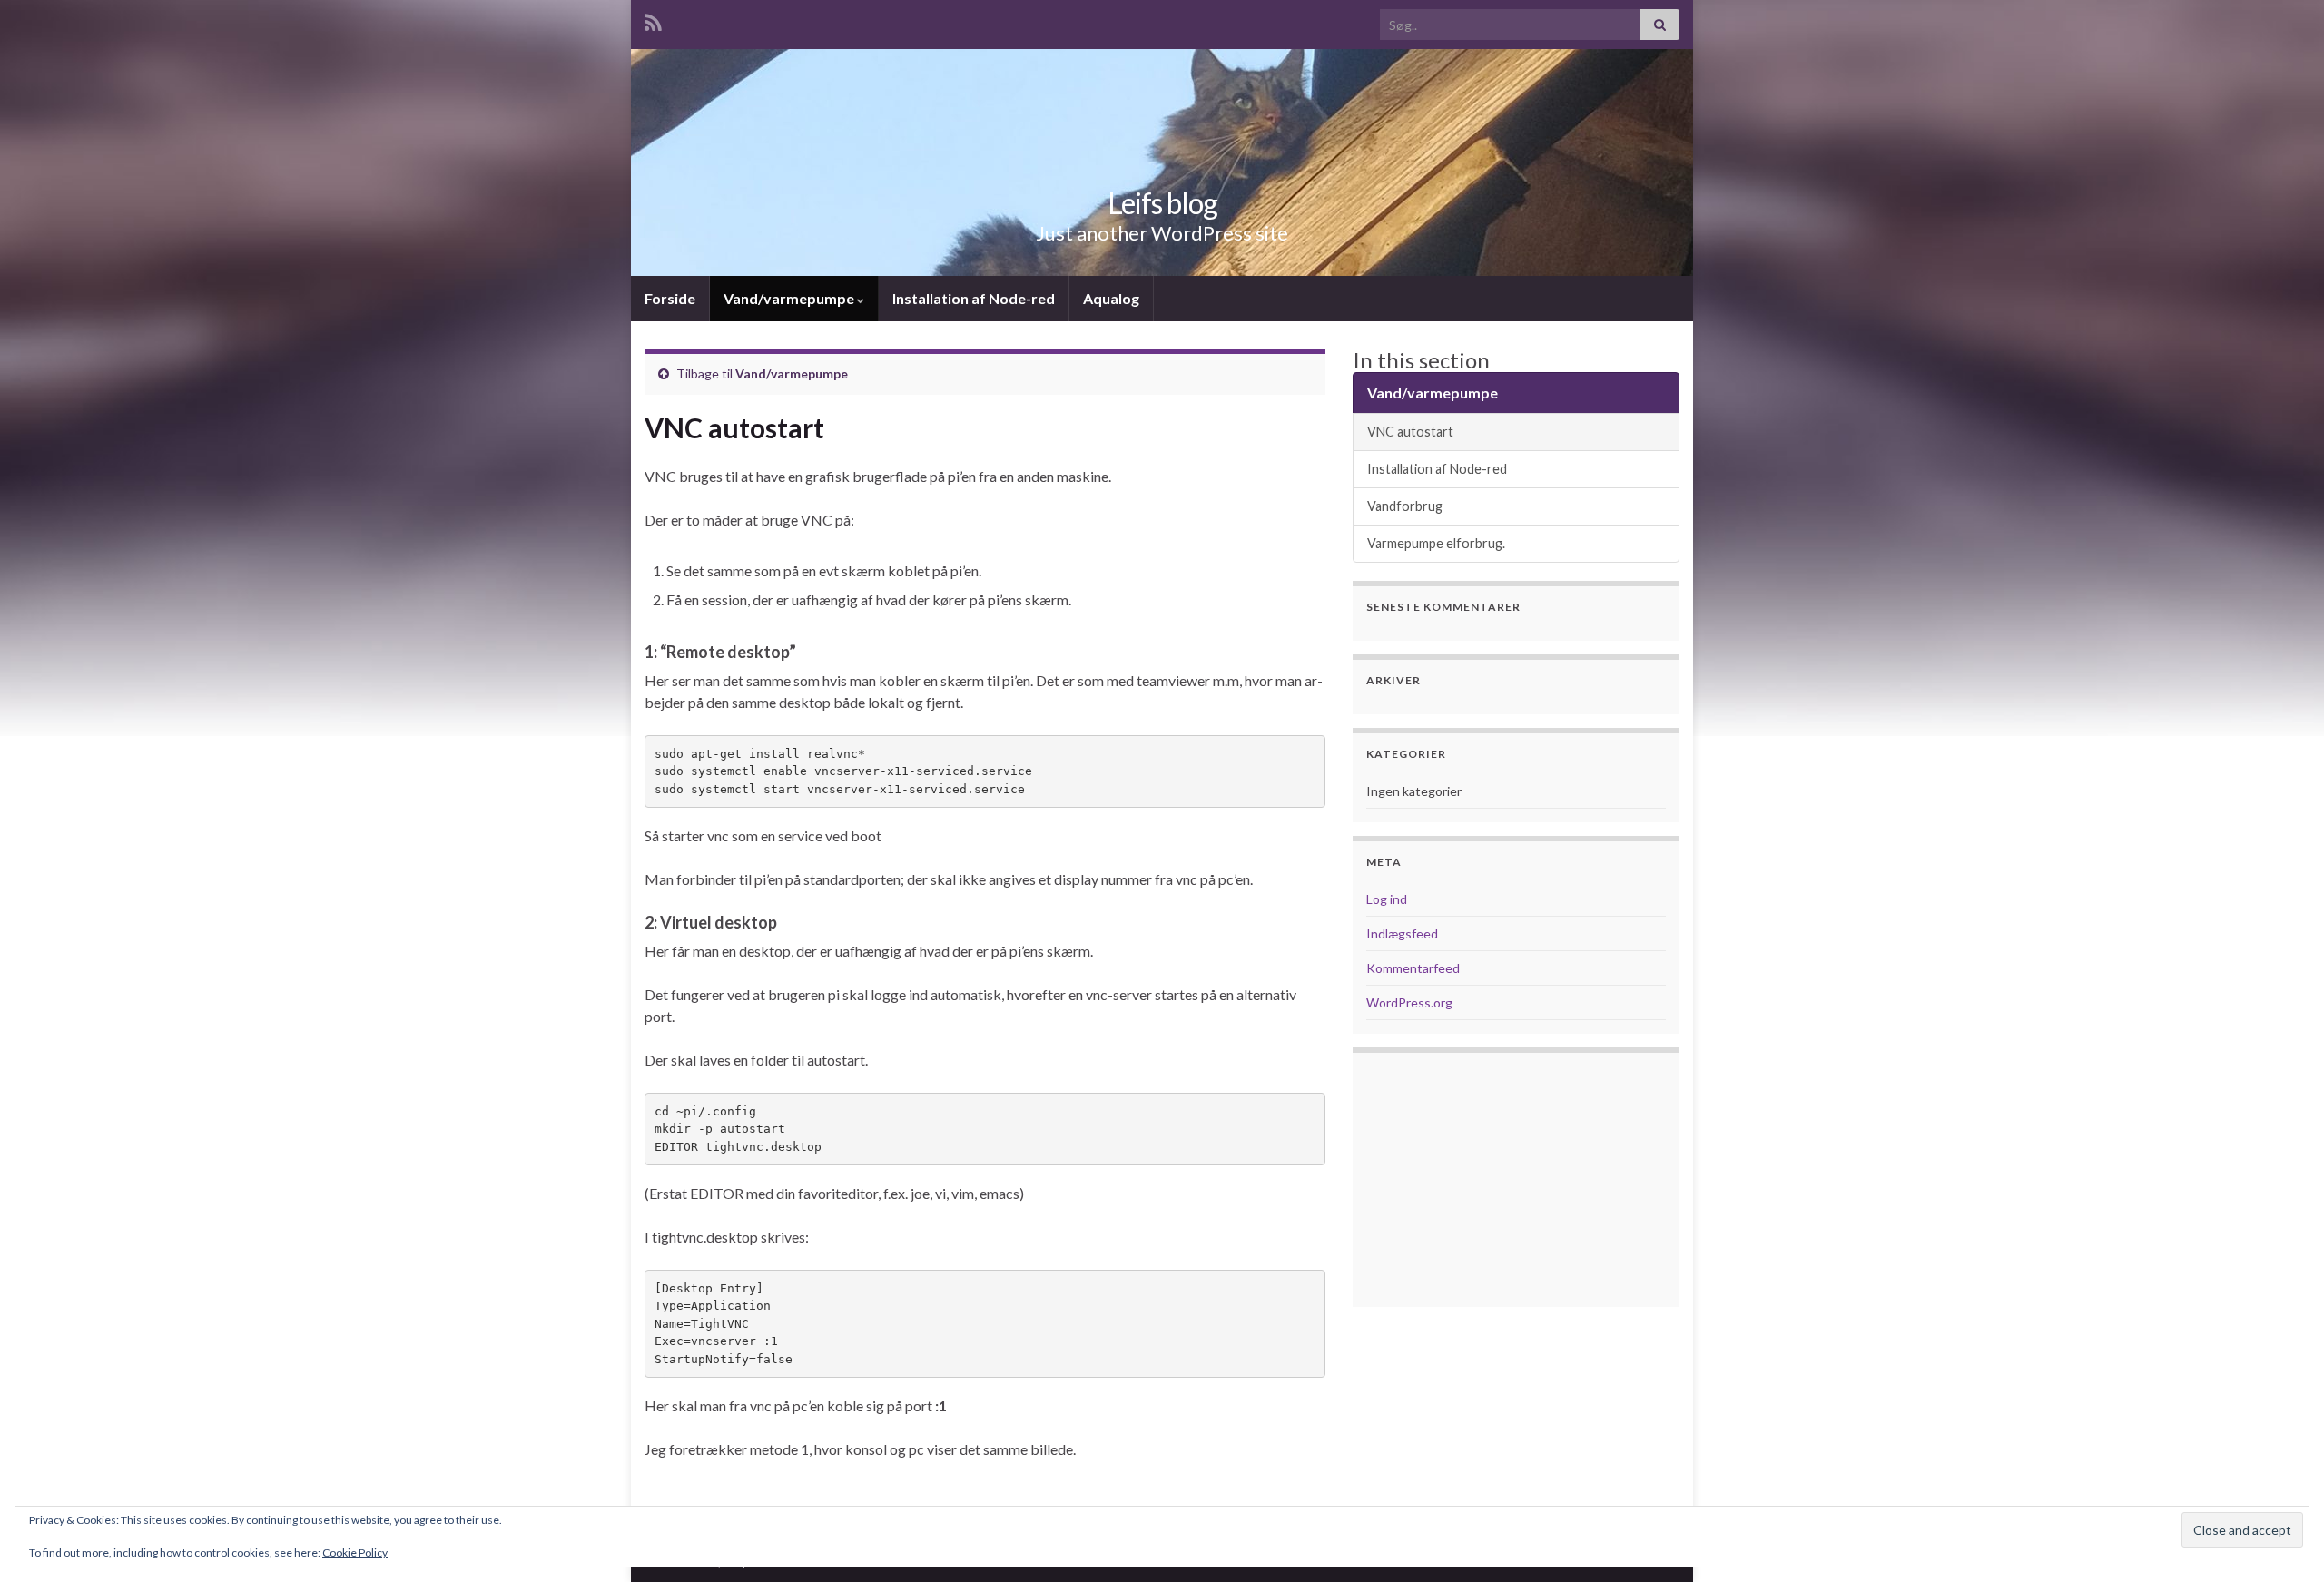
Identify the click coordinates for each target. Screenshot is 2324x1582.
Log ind (1387, 899)
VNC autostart (1410, 432)
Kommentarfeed (1413, 968)
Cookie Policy (355, 1553)
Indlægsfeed (1402, 933)
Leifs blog (1162, 203)
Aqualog (1111, 298)
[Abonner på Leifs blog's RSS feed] (653, 20)
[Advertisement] (1516, 1180)
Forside (670, 298)
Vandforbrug (1405, 506)
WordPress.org (1409, 1002)
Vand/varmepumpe (790, 298)
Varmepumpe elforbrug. (1436, 543)
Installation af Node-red (974, 298)
